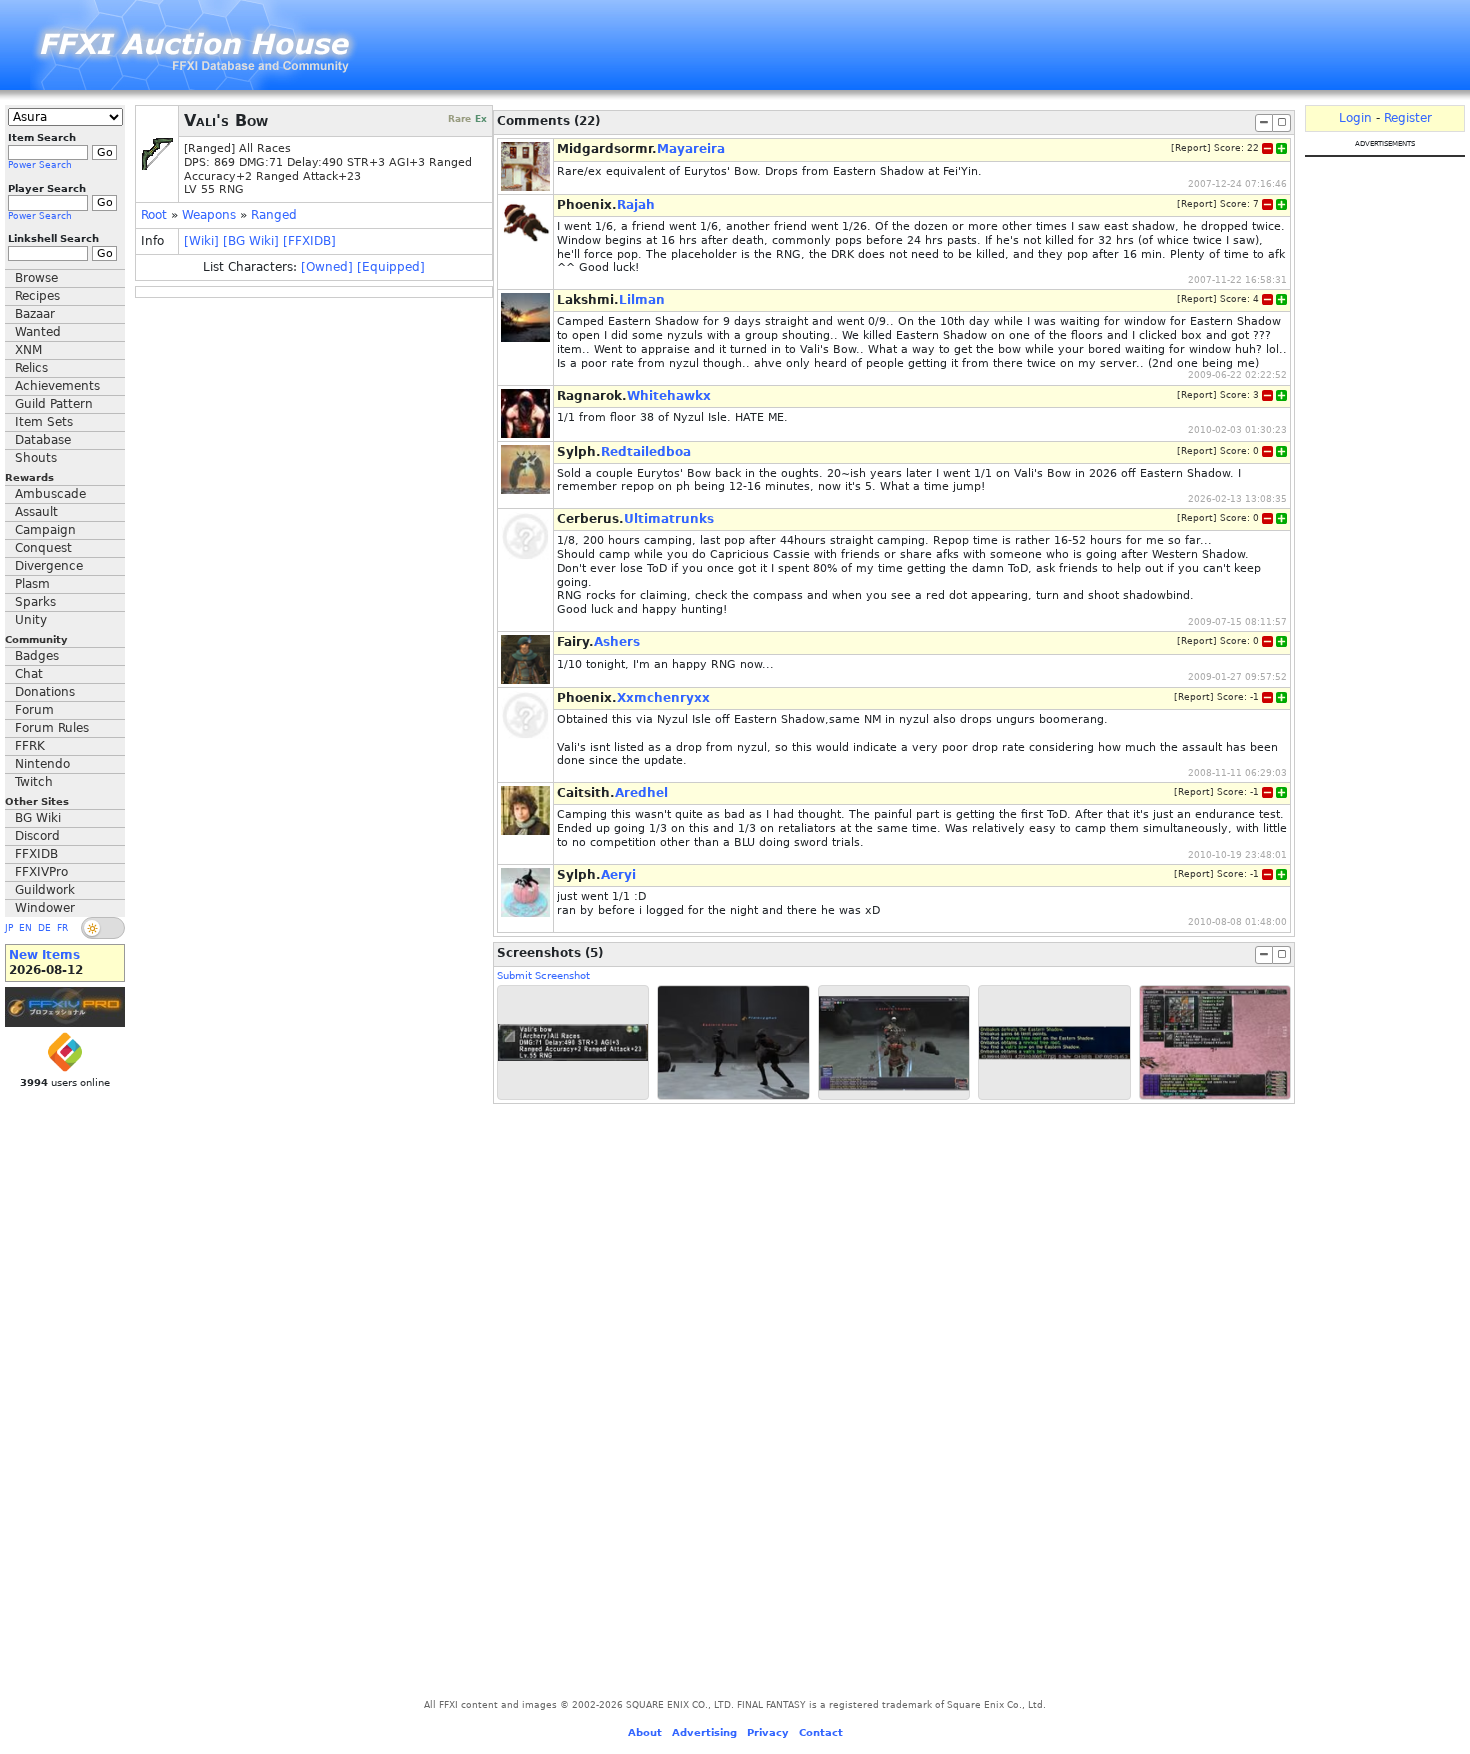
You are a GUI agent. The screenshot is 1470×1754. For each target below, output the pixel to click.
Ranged (274, 215)
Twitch (34, 782)
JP (9, 928)
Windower (45, 908)
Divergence (49, 566)
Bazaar (35, 314)
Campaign (45, 530)
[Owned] (327, 267)
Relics (31, 368)
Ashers (617, 642)
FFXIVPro (41, 872)
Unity (31, 620)
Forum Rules (52, 728)
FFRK (30, 746)
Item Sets (44, 422)
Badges (37, 656)
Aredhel (641, 793)
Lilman (642, 300)
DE (44, 928)
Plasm (32, 584)
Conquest (43, 548)
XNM (28, 350)
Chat (29, 674)
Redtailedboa (646, 452)
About (645, 1732)
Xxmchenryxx (663, 698)
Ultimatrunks (669, 519)
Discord (37, 836)
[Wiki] (201, 241)
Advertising (704, 1732)
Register (1408, 118)
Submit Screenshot (543, 975)
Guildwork (45, 890)
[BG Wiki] (251, 241)
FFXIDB (36, 854)
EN (25, 928)
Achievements (57, 386)
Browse (36, 278)
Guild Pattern (54, 404)
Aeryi (618, 875)
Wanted (38, 332)
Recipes (37, 296)
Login (1355, 118)
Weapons (209, 215)
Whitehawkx (669, 396)
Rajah (636, 205)
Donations (45, 692)
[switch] (103, 928)
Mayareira (691, 149)
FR (62, 928)
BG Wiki (38, 818)
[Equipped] (391, 267)
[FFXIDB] (309, 241)
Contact (821, 1732)
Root (154, 215)
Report (1191, 148)
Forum (34, 710)
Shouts (36, 458)
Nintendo (42, 764)
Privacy (768, 1732)
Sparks (35, 602)
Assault (36, 512)
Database (43, 440)
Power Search (40, 165)
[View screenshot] (573, 1042)
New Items (44, 955)
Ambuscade (50, 494)
